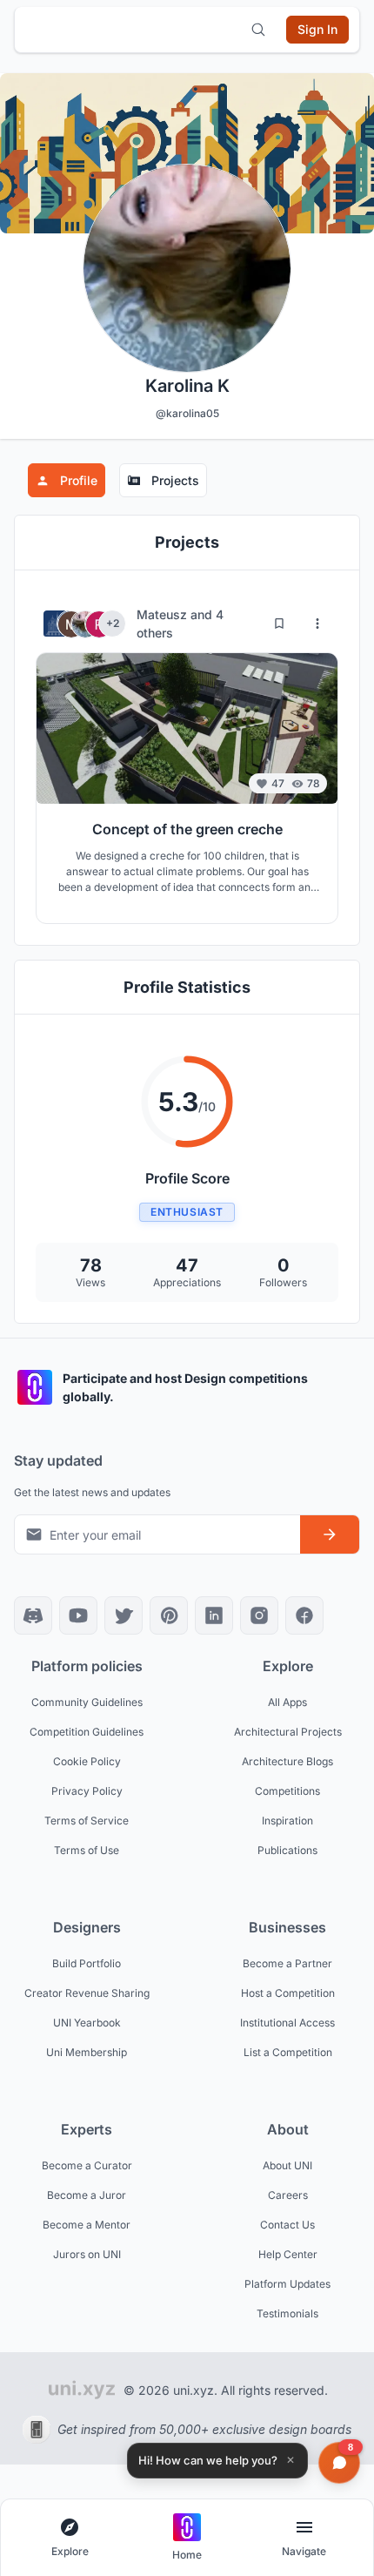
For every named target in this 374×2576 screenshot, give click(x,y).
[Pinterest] (169, 1615)
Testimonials (287, 2313)
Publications (287, 1850)
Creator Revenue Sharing (87, 1993)
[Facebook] (304, 1615)
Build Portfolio (87, 1963)
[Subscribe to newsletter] (330, 1534)
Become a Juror (87, 2195)
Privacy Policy (87, 1791)
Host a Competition (288, 1993)
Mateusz (164, 614)
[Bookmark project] (279, 624)
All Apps (287, 1702)
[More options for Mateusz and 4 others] (317, 624)
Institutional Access (287, 2023)
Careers (288, 2195)
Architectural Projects (288, 1732)
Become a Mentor (87, 2225)
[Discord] (33, 1615)
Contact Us (287, 2225)
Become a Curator (87, 2165)
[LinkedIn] (214, 1615)
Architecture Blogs (287, 1761)
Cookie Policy (87, 1761)
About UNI (287, 2165)
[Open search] (258, 30)
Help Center (288, 2254)
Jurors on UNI (87, 2254)
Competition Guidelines (87, 1732)
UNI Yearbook (87, 2023)
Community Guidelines (87, 1702)
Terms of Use (87, 1850)
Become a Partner (287, 1963)
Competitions (287, 1791)
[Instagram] (259, 1615)
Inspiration (287, 1821)
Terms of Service (87, 1821)
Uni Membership (87, 2052)
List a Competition (288, 2052)
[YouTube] (78, 1615)
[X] (124, 1615)
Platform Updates (287, 2284)
